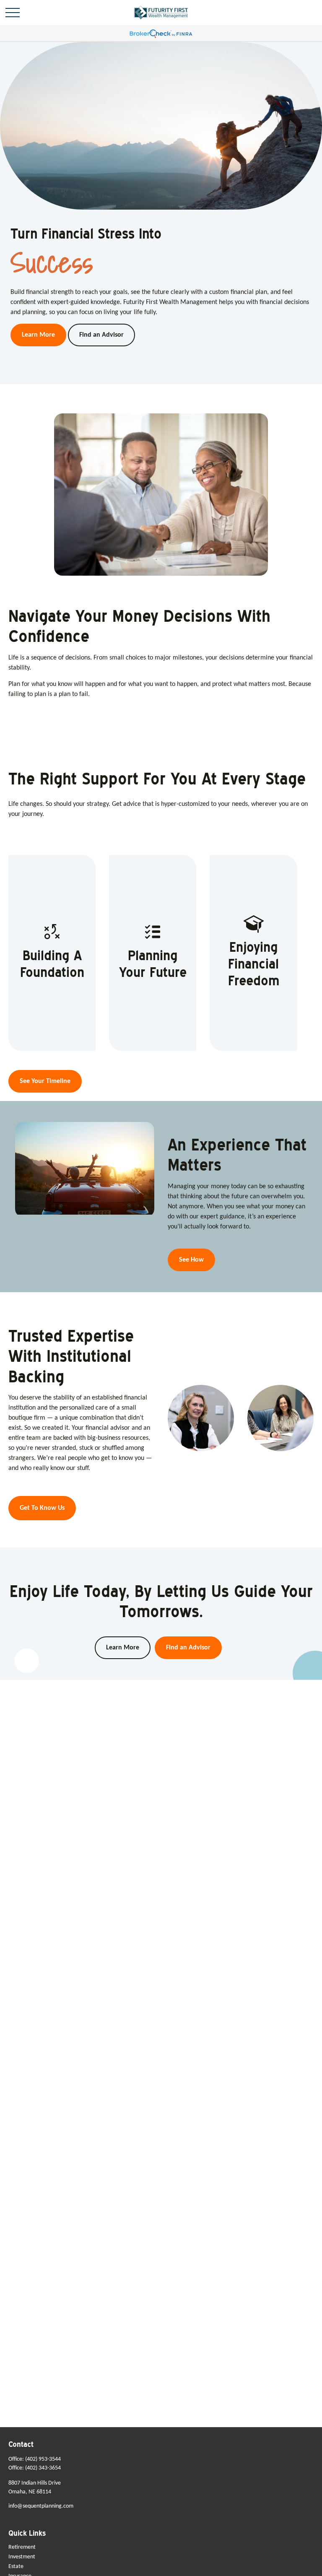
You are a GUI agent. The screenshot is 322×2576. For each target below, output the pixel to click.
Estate (16, 2567)
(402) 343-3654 (43, 2468)
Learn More (123, 1648)
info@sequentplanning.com (41, 2506)
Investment (22, 2557)
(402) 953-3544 (43, 2459)
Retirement (22, 2547)
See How (191, 1260)
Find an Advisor (188, 1648)
